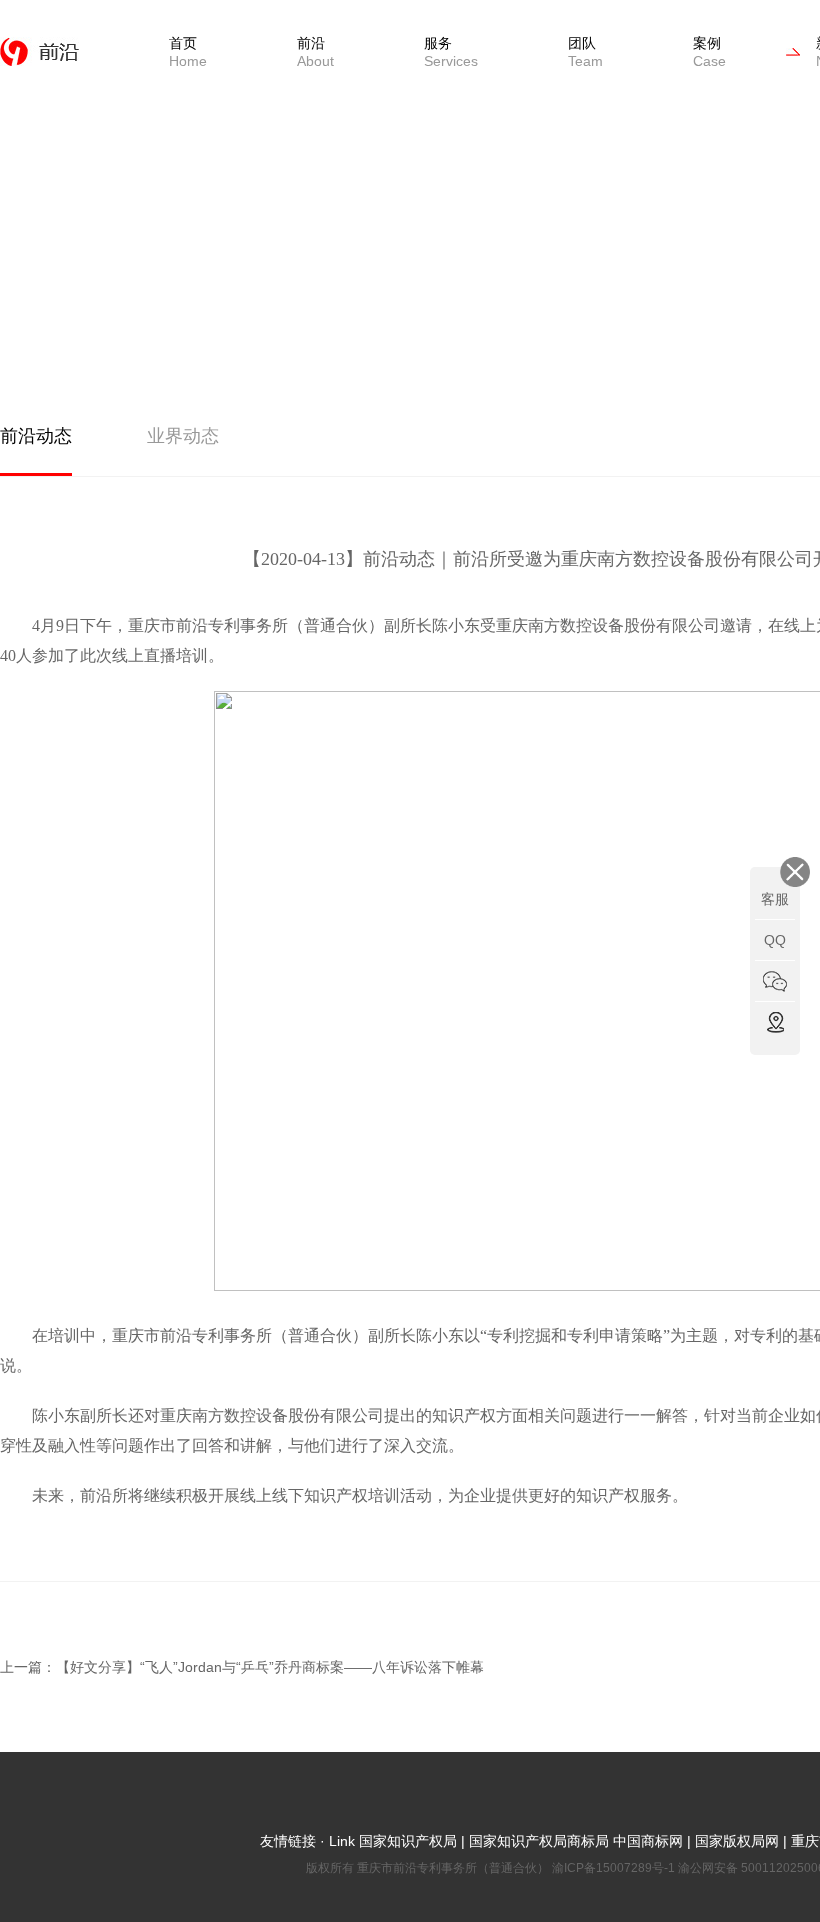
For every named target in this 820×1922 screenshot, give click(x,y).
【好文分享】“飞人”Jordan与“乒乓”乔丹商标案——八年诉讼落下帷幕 (270, 1667)
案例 (709, 52)
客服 (775, 899)
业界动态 (183, 436)
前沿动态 (36, 436)
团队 (585, 52)
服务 (451, 52)
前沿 (315, 52)
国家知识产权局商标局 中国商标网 (576, 1841)
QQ (775, 940)
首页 (188, 52)
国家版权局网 (737, 1841)
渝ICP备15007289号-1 (615, 1868)
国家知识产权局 (406, 1841)
